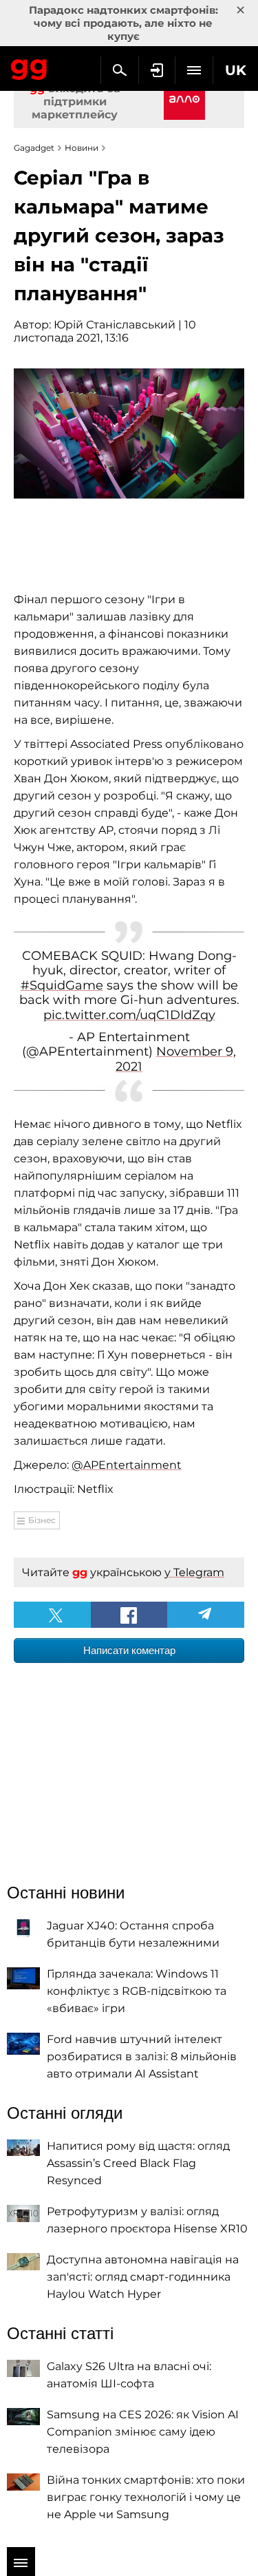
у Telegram (194, 1572)
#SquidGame (62, 985)
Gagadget (29, 67)
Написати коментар (129, 1650)
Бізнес (42, 1520)
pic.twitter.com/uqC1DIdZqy (129, 1015)
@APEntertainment (127, 1465)
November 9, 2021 (176, 1059)
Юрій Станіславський (115, 325)
